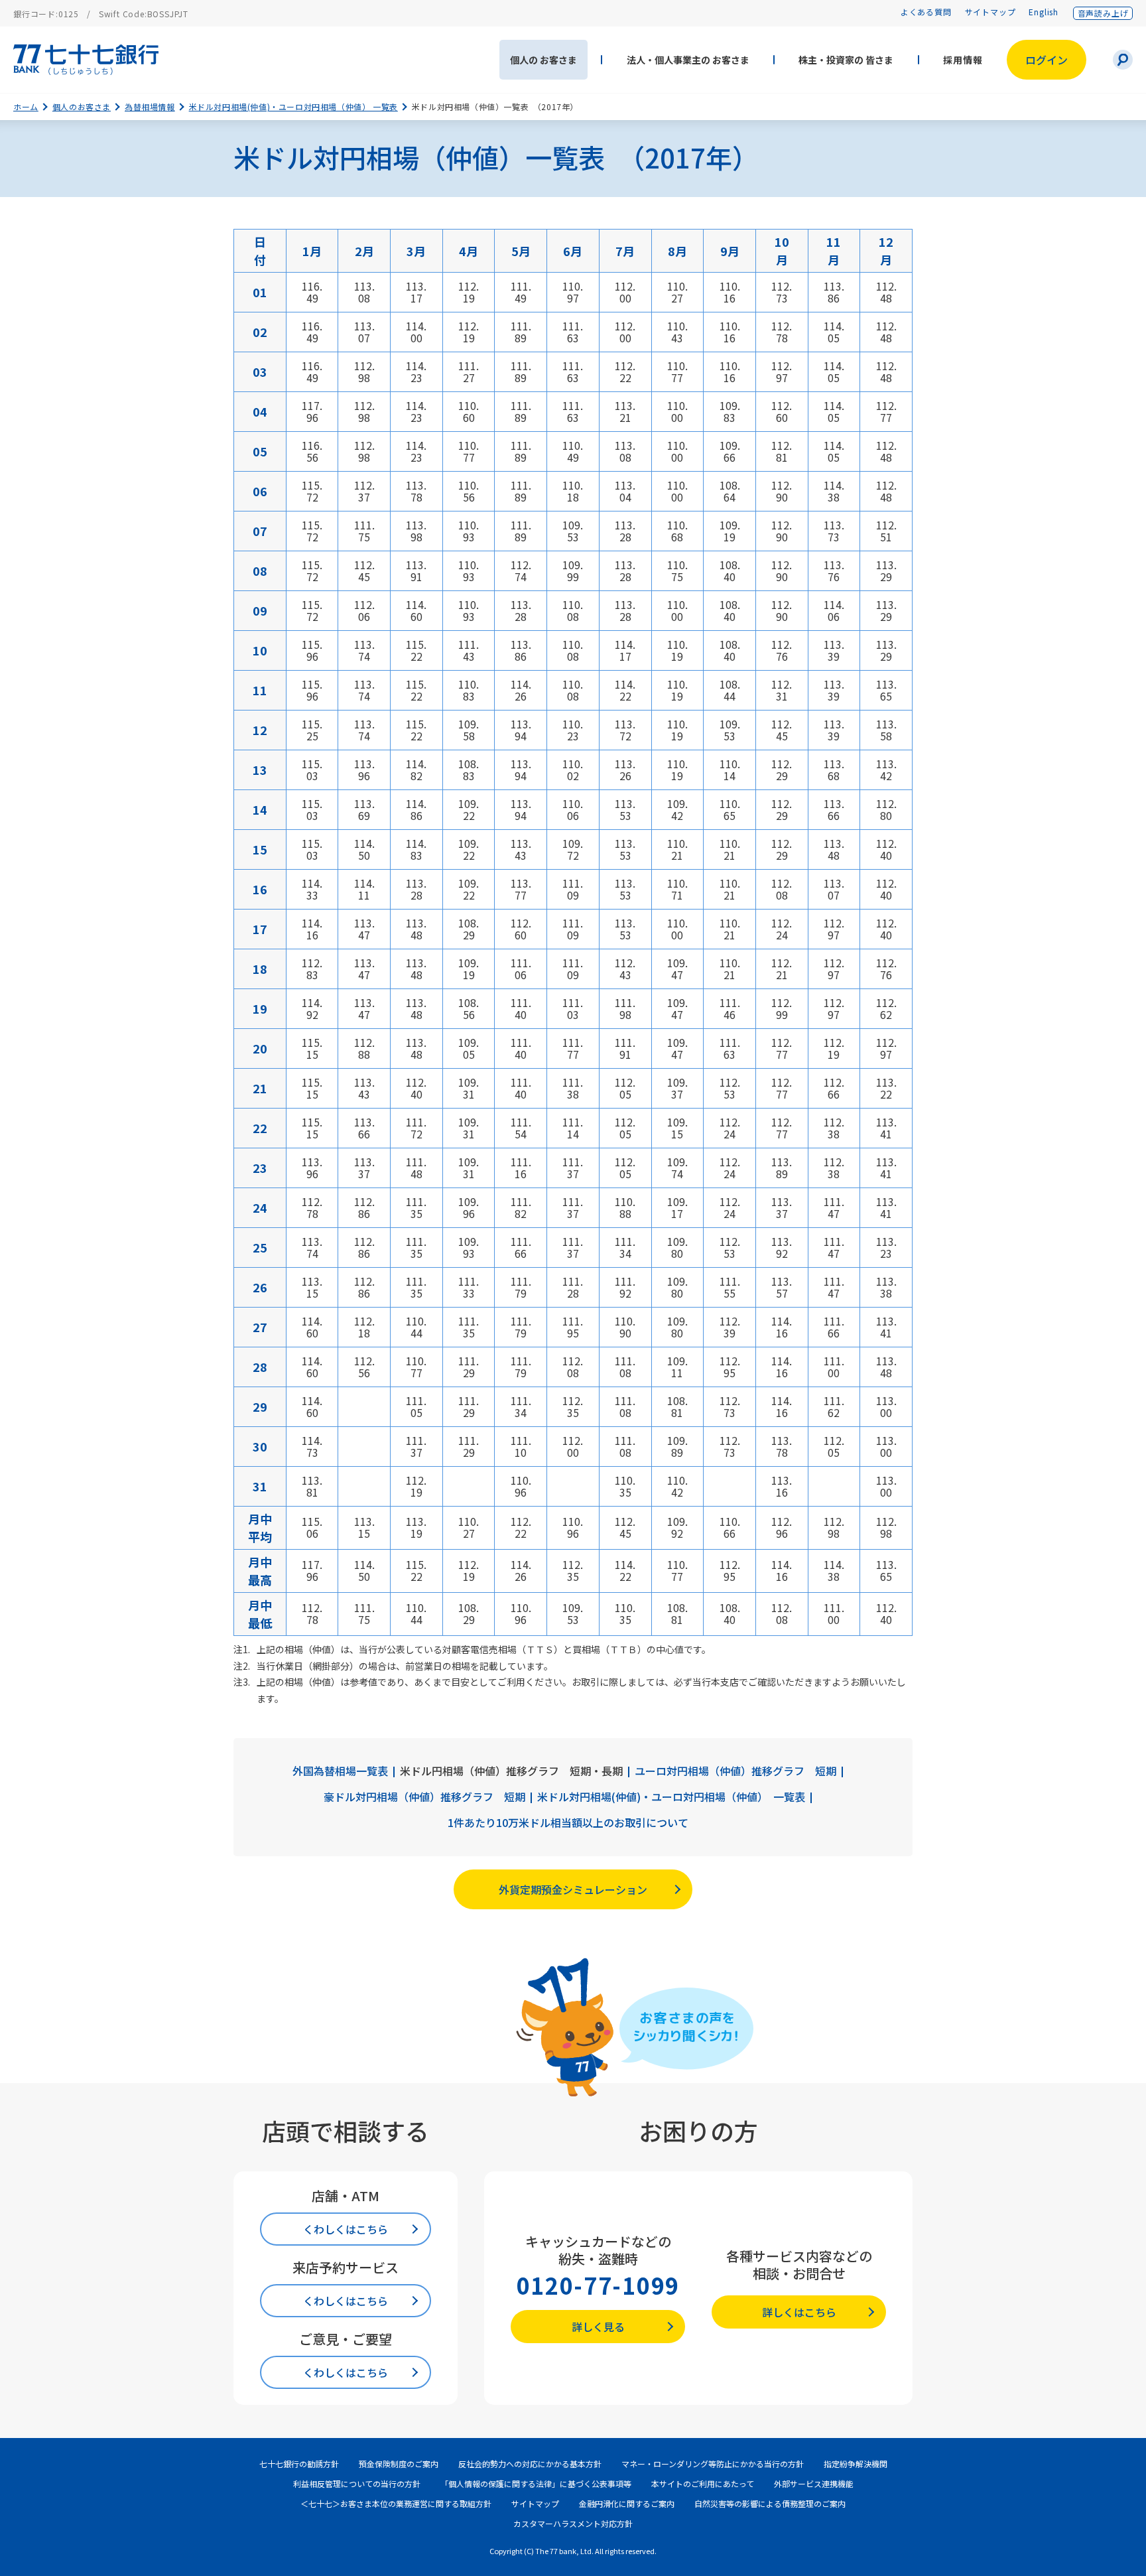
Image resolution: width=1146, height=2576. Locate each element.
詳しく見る (598, 2327)
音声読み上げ (1103, 13)
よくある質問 (926, 12)
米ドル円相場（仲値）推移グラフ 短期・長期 (511, 1771)
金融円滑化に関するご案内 (627, 2503)
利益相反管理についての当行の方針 (357, 2483)
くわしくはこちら (346, 2229)
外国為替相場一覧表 (340, 1771)
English (1044, 12)
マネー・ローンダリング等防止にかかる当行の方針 (713, 2464)
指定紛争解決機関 (856, 2464)
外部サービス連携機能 (814, 2483)
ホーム (26, 106)
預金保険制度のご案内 (399, 2464)
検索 (1123, 60)
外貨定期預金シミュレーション (573, 1889)
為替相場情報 (150, 106)
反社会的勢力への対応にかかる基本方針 (530, 2464)
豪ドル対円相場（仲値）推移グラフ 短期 (424, 1797)
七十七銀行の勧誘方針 (299, 2464)
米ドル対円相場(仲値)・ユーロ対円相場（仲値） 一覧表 (293, 106)
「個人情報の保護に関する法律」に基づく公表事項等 (536, 2483)
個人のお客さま (82, 106)
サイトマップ (990, 12)
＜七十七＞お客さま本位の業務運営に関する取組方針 (396, 2503)
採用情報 (963, 60)
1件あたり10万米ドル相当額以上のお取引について (568, 1823)
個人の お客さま (543, 60)
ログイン (1047, 60)
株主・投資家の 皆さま (846, 60)
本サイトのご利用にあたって (703, 2483)
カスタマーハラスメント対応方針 (573, 2523)
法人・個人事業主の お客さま (688, 60)
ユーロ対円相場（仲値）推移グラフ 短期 (735, 1771)
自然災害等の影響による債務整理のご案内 (770, 2503)
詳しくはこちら (799, 2312)
